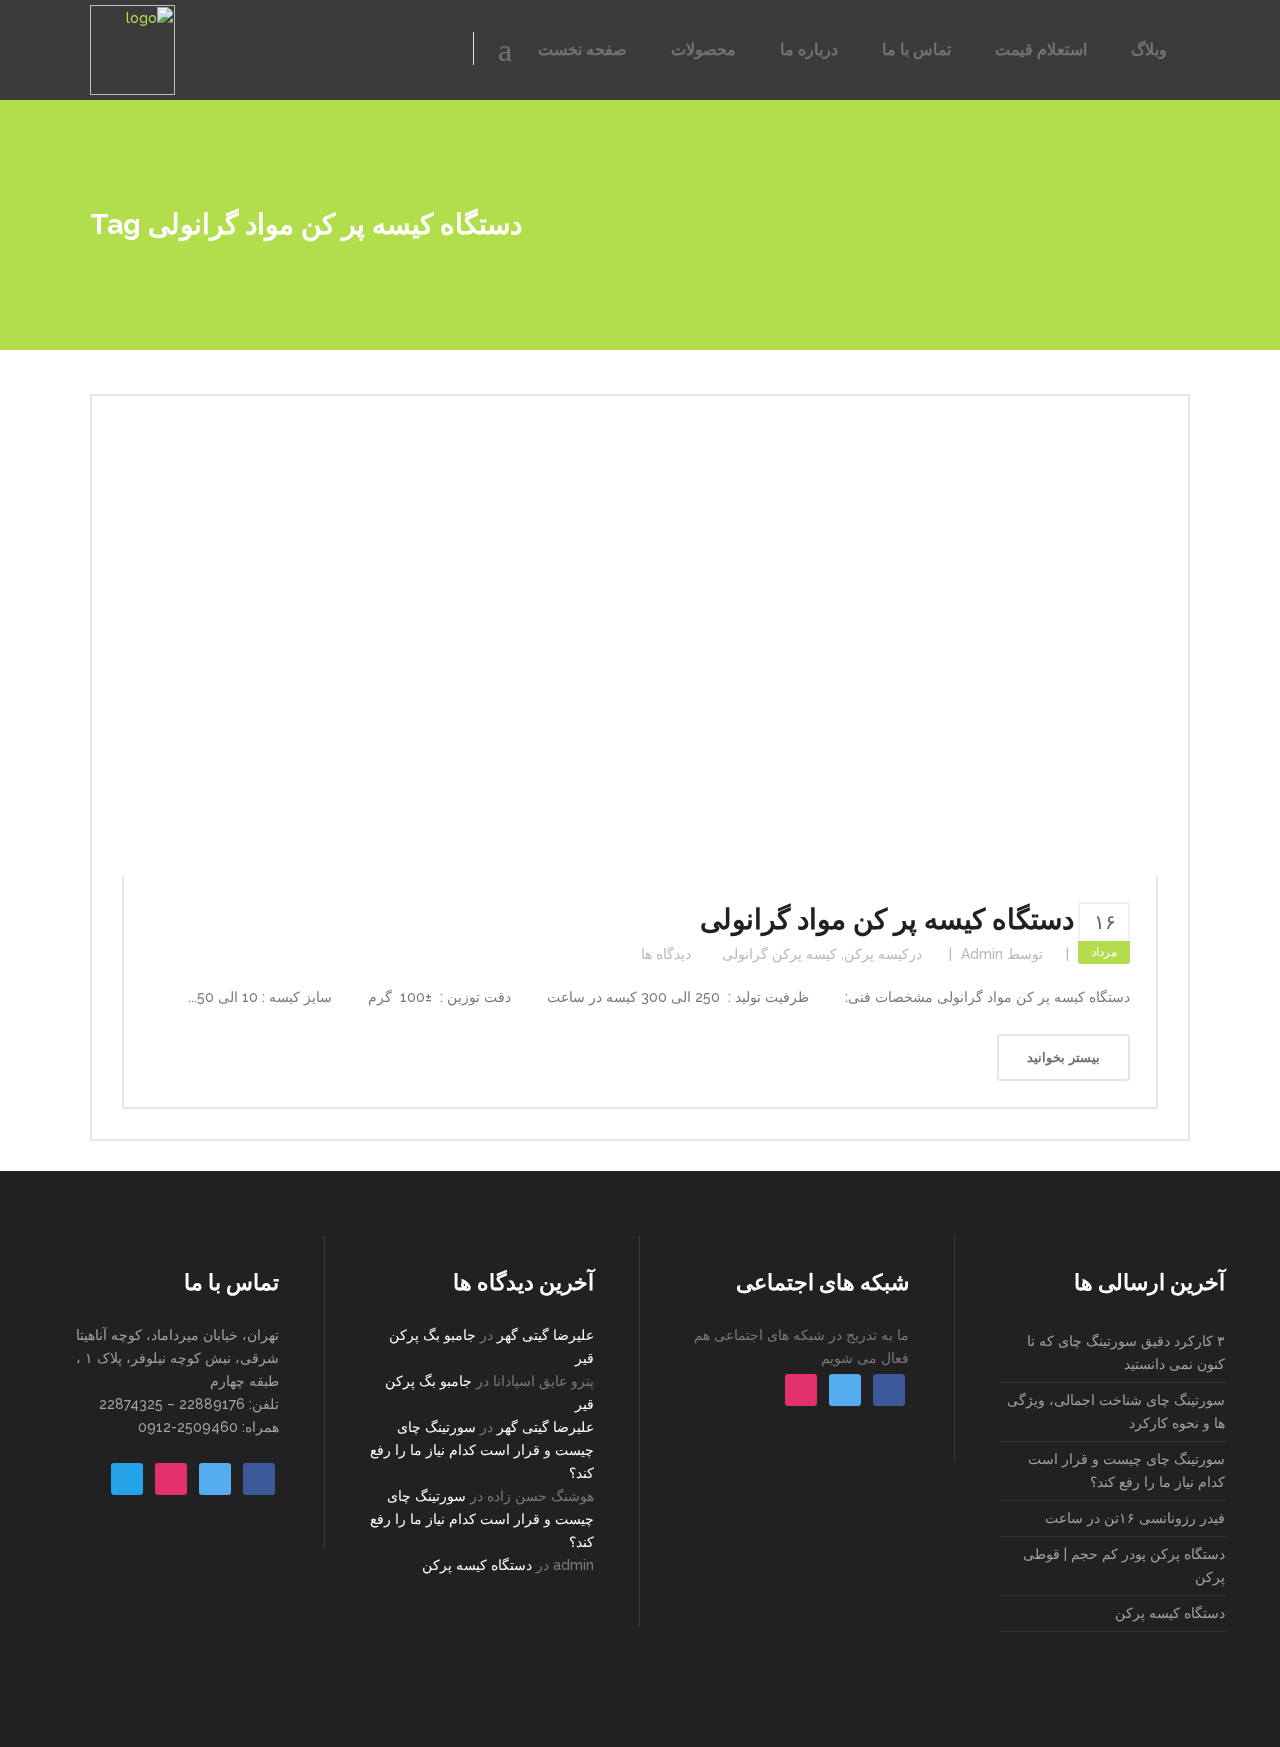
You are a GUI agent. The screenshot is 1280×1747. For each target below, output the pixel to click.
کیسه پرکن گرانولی (779, 954)
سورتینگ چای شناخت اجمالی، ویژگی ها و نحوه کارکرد (1116, 1411)
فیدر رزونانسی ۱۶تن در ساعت (1135, 1518)
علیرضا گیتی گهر (545, 1335)
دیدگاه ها (666, 954)
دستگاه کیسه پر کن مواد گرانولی (887, 919)
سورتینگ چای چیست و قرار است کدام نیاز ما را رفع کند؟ (482, 1450)
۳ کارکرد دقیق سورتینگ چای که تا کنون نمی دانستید (1126, 1352)
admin (982, 954)
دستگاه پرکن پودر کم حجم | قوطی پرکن (1124, 1565)
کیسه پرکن (876, 954)
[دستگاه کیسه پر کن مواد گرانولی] (640, 651)
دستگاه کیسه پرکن (477, 1565)
